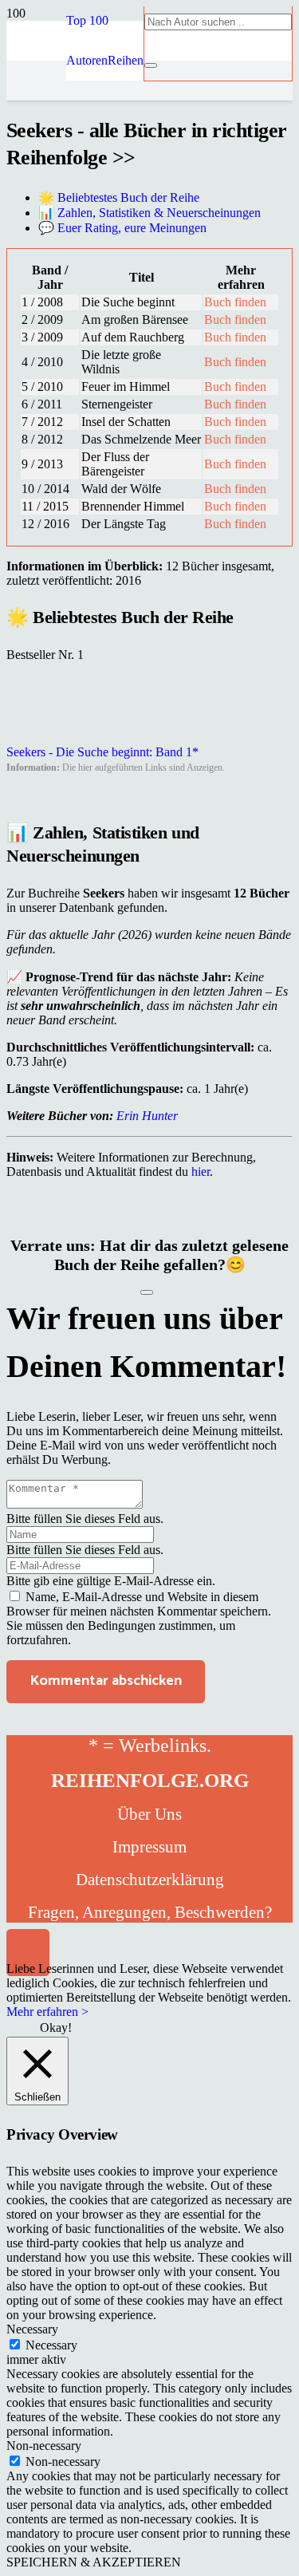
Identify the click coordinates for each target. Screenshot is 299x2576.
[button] (87, 20)
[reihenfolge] (36, 201)
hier (201, 1172)
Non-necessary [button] (44, 2446)
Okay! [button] (56, 2028)
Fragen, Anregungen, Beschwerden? (150, 1912)
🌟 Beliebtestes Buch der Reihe (119, 197)
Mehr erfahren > (47, 2012)
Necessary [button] (32, 2329)
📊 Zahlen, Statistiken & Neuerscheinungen (149, 213)
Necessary (51, 2345)
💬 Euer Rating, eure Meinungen (122, 228)
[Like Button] (147, 1292)
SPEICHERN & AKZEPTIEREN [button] (94, 2562)
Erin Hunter (147, 1116)
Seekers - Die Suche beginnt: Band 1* (102, 752)
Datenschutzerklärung (150, 1880)
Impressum (149, 1847)
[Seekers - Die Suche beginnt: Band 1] (46, 738)
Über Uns (149, 1814)
